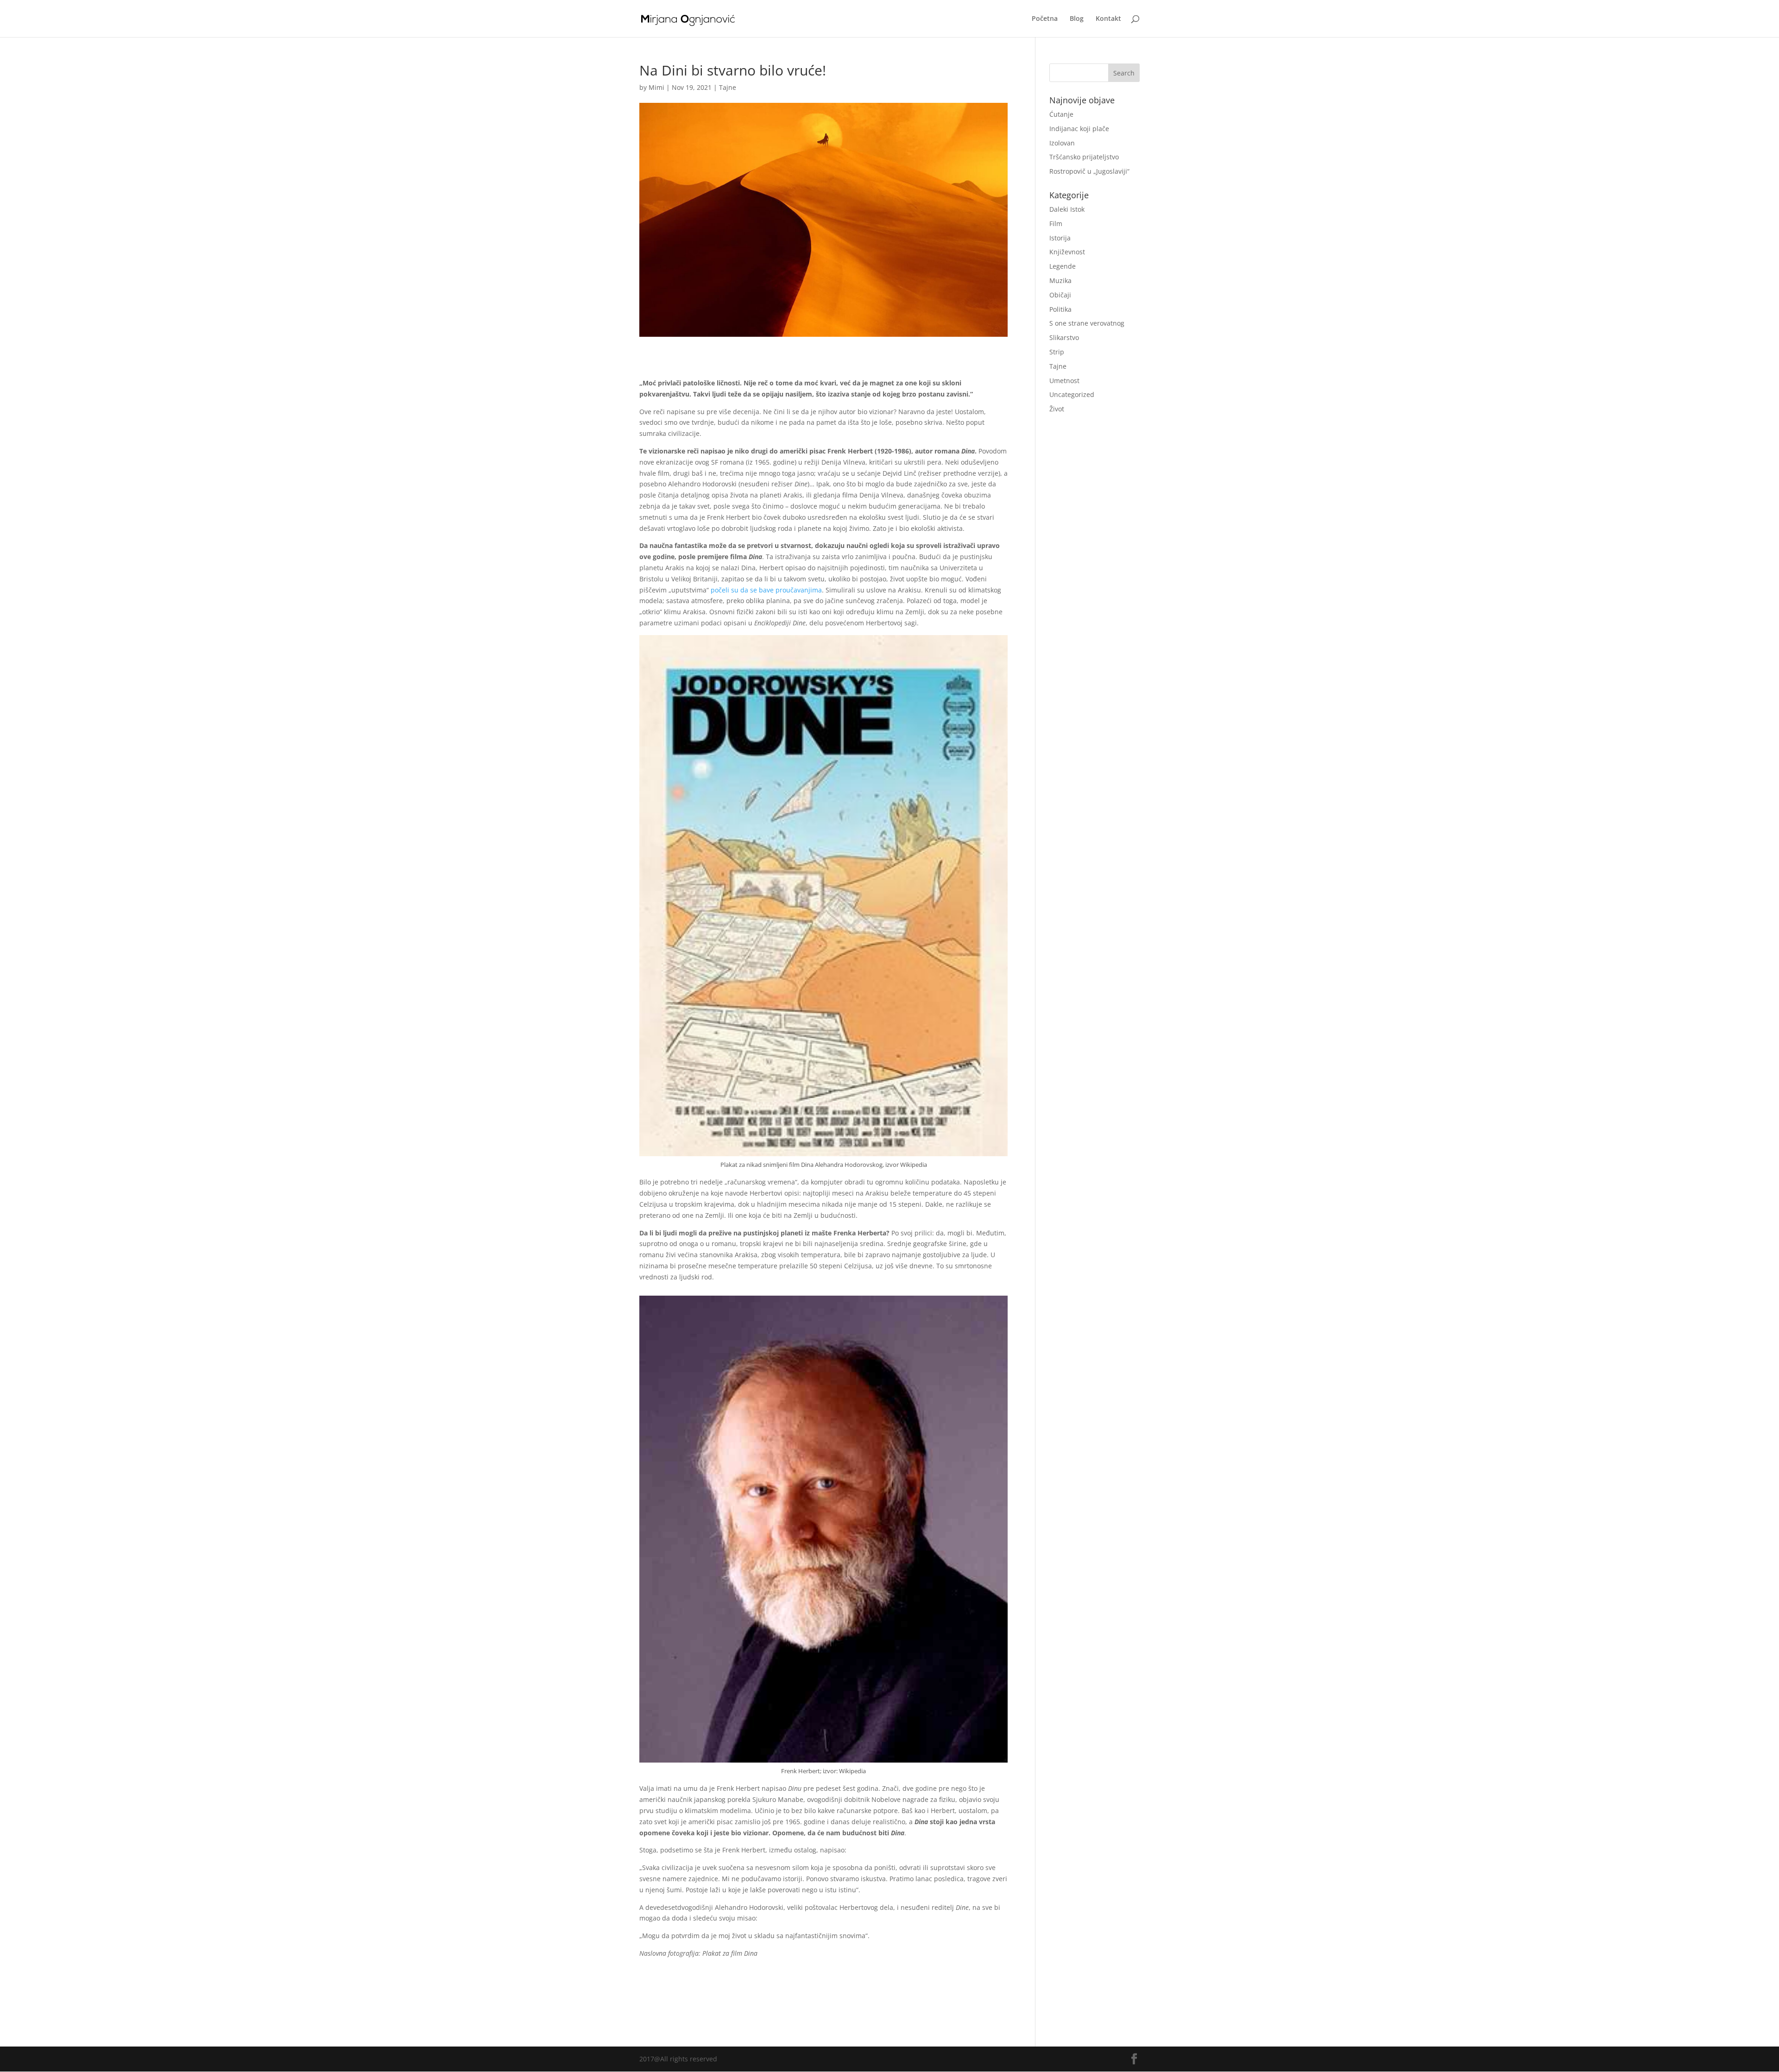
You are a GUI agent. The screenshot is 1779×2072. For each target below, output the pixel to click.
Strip (1057, 352)
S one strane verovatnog (1087, 323)
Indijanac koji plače (1079, 129)
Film (1056, 224)
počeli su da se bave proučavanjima (766, 590)
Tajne (728, 87)
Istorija (1060, 238)
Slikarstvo (1064, 337)
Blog (1077, 19)
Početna (1045, 19)
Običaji (1060, 295)
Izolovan (1062, 143)
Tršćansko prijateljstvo (1084, 157)
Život (1057, 409)
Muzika (1060, 280)
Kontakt (1108, 19)
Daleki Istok (1067, 209)
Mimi (656, 87)
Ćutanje (1061, 114)
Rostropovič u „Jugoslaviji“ (1089, 171)
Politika (1060, 309)
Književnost (1067, 252)
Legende (1063, 266)
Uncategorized (1072, 394)
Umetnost (1064, 381)
